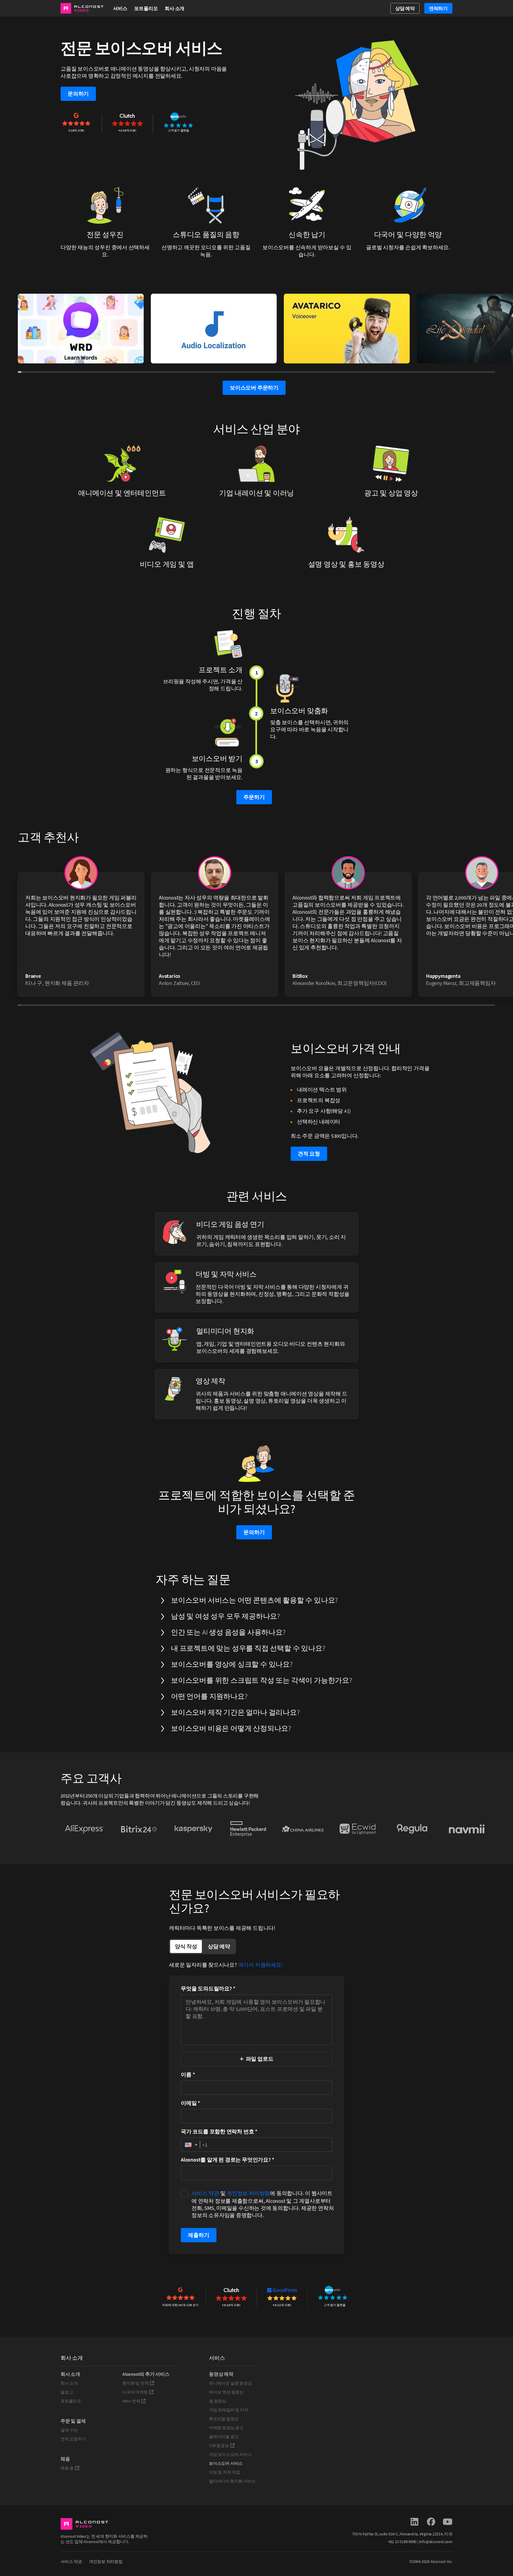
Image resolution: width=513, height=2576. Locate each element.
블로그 (67, 2392)
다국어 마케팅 (135, 2392)
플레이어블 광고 (224, 2437)
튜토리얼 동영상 (224, 2419)
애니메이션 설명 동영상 (230, 2383)
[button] (190, 2145)
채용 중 (67, 2468)
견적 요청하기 (73, 2439)
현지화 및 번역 (135, 2383)
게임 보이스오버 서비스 (230, 2454)
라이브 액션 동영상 (226, 2392)
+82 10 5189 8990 (402, 2542)
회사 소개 (69, 2383)
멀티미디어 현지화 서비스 (232, 2481)
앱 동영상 (218, 2401)
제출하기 (199, 2235)
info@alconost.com (436, 2542)
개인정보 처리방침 (248, 2193)
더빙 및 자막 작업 (225, 2472)
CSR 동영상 (219, 2445)
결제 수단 (69, 2430)
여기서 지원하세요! (261, 1965)
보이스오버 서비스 (226, 2463)
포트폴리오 (146, 8)
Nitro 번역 (131, 2401)
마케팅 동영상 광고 (226, 2428)
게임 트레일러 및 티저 (229, 2410)
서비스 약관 (205, 2193)
